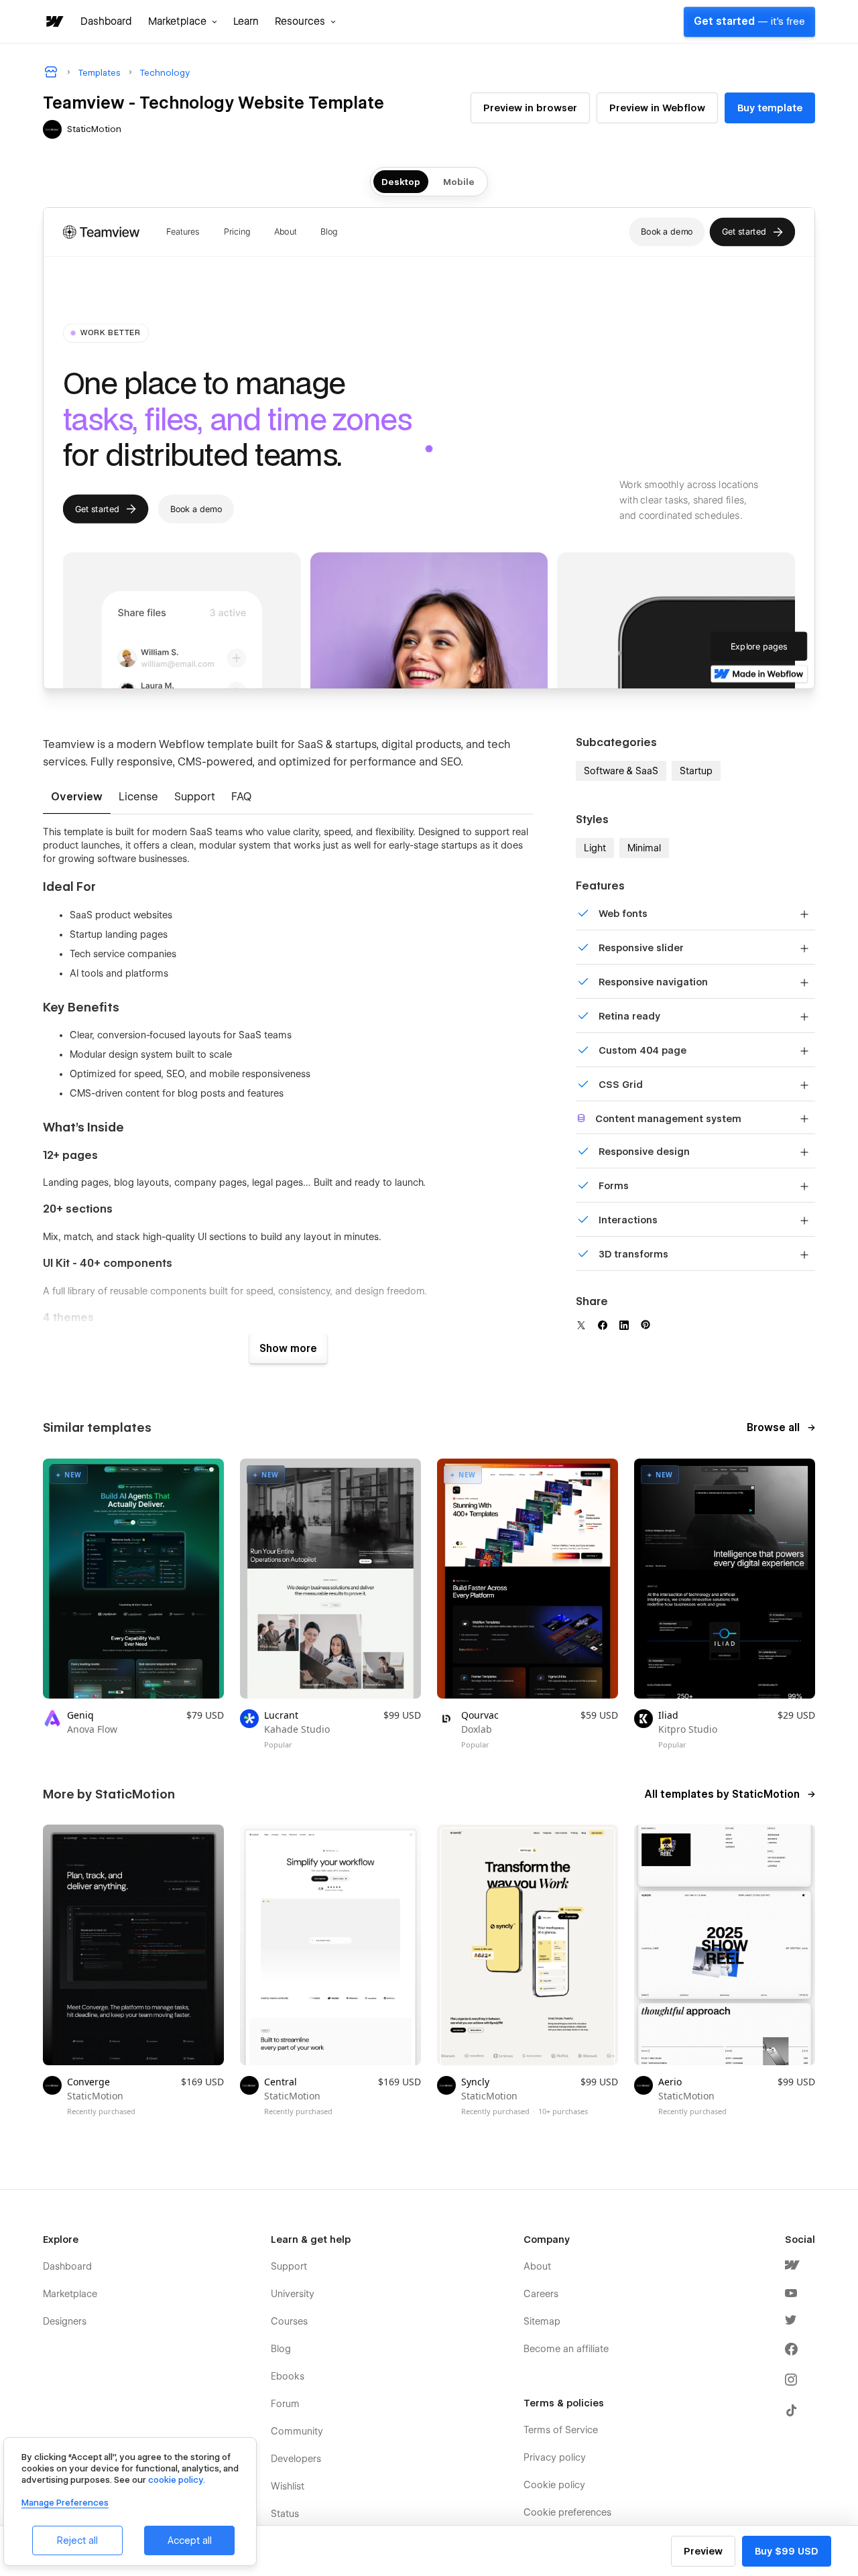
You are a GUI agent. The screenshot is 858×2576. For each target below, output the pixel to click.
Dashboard (106, 21)
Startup (696, 771)
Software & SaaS (621, 771)
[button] (183, 21)
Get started (749, 21)
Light (595, 848)
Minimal (644, 848)
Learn (246, 21)
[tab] (77, 798)
